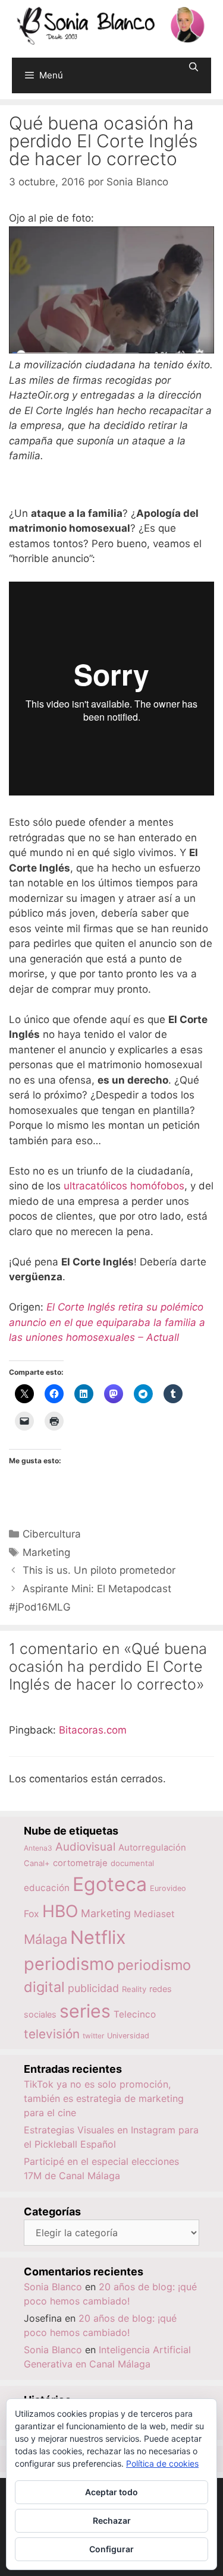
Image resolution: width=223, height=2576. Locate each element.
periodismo (69, 1964)
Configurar (111, 2549)
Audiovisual (85, 1847)
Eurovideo (168, 1888)
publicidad (93, 1988)
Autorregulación (152, 1848)
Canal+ (37, 1863)
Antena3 (38, 1848)
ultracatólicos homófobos (124, 1186)
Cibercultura (52, 1534)
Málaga (45, 1939)
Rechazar (112, 2520)
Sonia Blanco (53, 2287)
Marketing (46, 1552)
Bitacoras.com (93, 1730)
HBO (60, 1911)
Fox (32, 1914)
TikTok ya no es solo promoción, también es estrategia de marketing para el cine (104, 2098)
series (85, 2011)
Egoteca (110, 1884)
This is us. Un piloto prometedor (99, 1570)
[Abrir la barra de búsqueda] (194, 67)
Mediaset (154, 1914)
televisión (52, 2034)
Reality (134, 1989)
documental (132, 1863)
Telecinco (135, 2014)
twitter (93, 2036)
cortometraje (80, 1863)
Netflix (98, 1937)
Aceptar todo (111, 2492)
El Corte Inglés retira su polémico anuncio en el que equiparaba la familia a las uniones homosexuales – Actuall (107, 1322)
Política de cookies (162, 2463)
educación (47, 1888)
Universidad (128, 2036)
